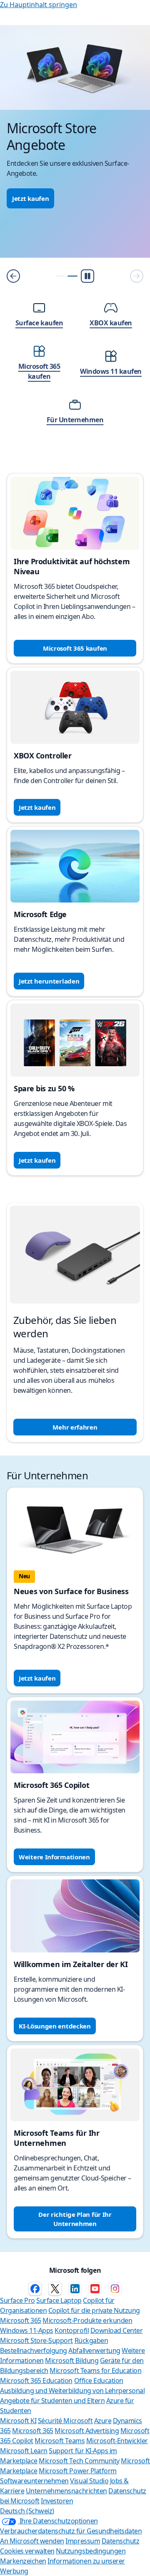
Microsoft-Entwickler (117, 2441)
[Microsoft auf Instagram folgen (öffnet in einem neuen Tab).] (115, 2289)
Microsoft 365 (21, 2320)
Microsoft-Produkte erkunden (87, 2320)
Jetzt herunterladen (49, 981)
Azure (103, 2421)
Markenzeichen (23, 2561)
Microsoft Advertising (87, 2431)
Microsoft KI (18, 2421)
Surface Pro (17, 2300)
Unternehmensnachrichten (66, 2491)
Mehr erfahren (75, 1427)
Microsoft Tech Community (79, 2461)
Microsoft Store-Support (36, 2340)
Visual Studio (89, 2481)
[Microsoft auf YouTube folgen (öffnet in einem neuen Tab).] (95, 2289)
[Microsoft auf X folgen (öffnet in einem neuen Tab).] (55, 2289)
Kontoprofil (72, 2330)
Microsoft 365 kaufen (75, 648)
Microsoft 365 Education (36, 2381)
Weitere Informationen (54, 1857)
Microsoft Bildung (72, 2360)
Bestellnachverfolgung (34, 2350)
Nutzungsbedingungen (91, 2551)
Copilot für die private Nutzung (94, 2310)
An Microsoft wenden (32, 2541)
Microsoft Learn (24, 2451)
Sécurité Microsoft (65, 2421)
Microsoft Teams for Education (95, 2371)
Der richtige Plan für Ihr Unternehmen (75, 2219)
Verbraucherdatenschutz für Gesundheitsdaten (71, 2531)
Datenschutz (121, 2541)
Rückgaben (91, 2340)
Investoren (57, 2501)
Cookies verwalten (27, 2551)
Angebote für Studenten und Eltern (52, 2401)
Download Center (117, 2330)
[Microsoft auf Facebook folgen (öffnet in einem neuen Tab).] (35, 2289)
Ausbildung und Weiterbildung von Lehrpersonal (72, 2391)
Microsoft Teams (60, 2441)
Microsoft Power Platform (77, 2471)
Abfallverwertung (94, 2350)
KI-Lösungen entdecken (55, 2026)
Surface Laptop (59, 2300)
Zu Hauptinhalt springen (39, 5)
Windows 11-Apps (27, 2330)
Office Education (99, 2381)
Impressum (83, 2541)
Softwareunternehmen (34, 2481)
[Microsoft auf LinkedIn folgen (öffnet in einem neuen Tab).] (75, 2289)
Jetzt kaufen (30, 198)
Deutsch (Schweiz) (27, 2511)
